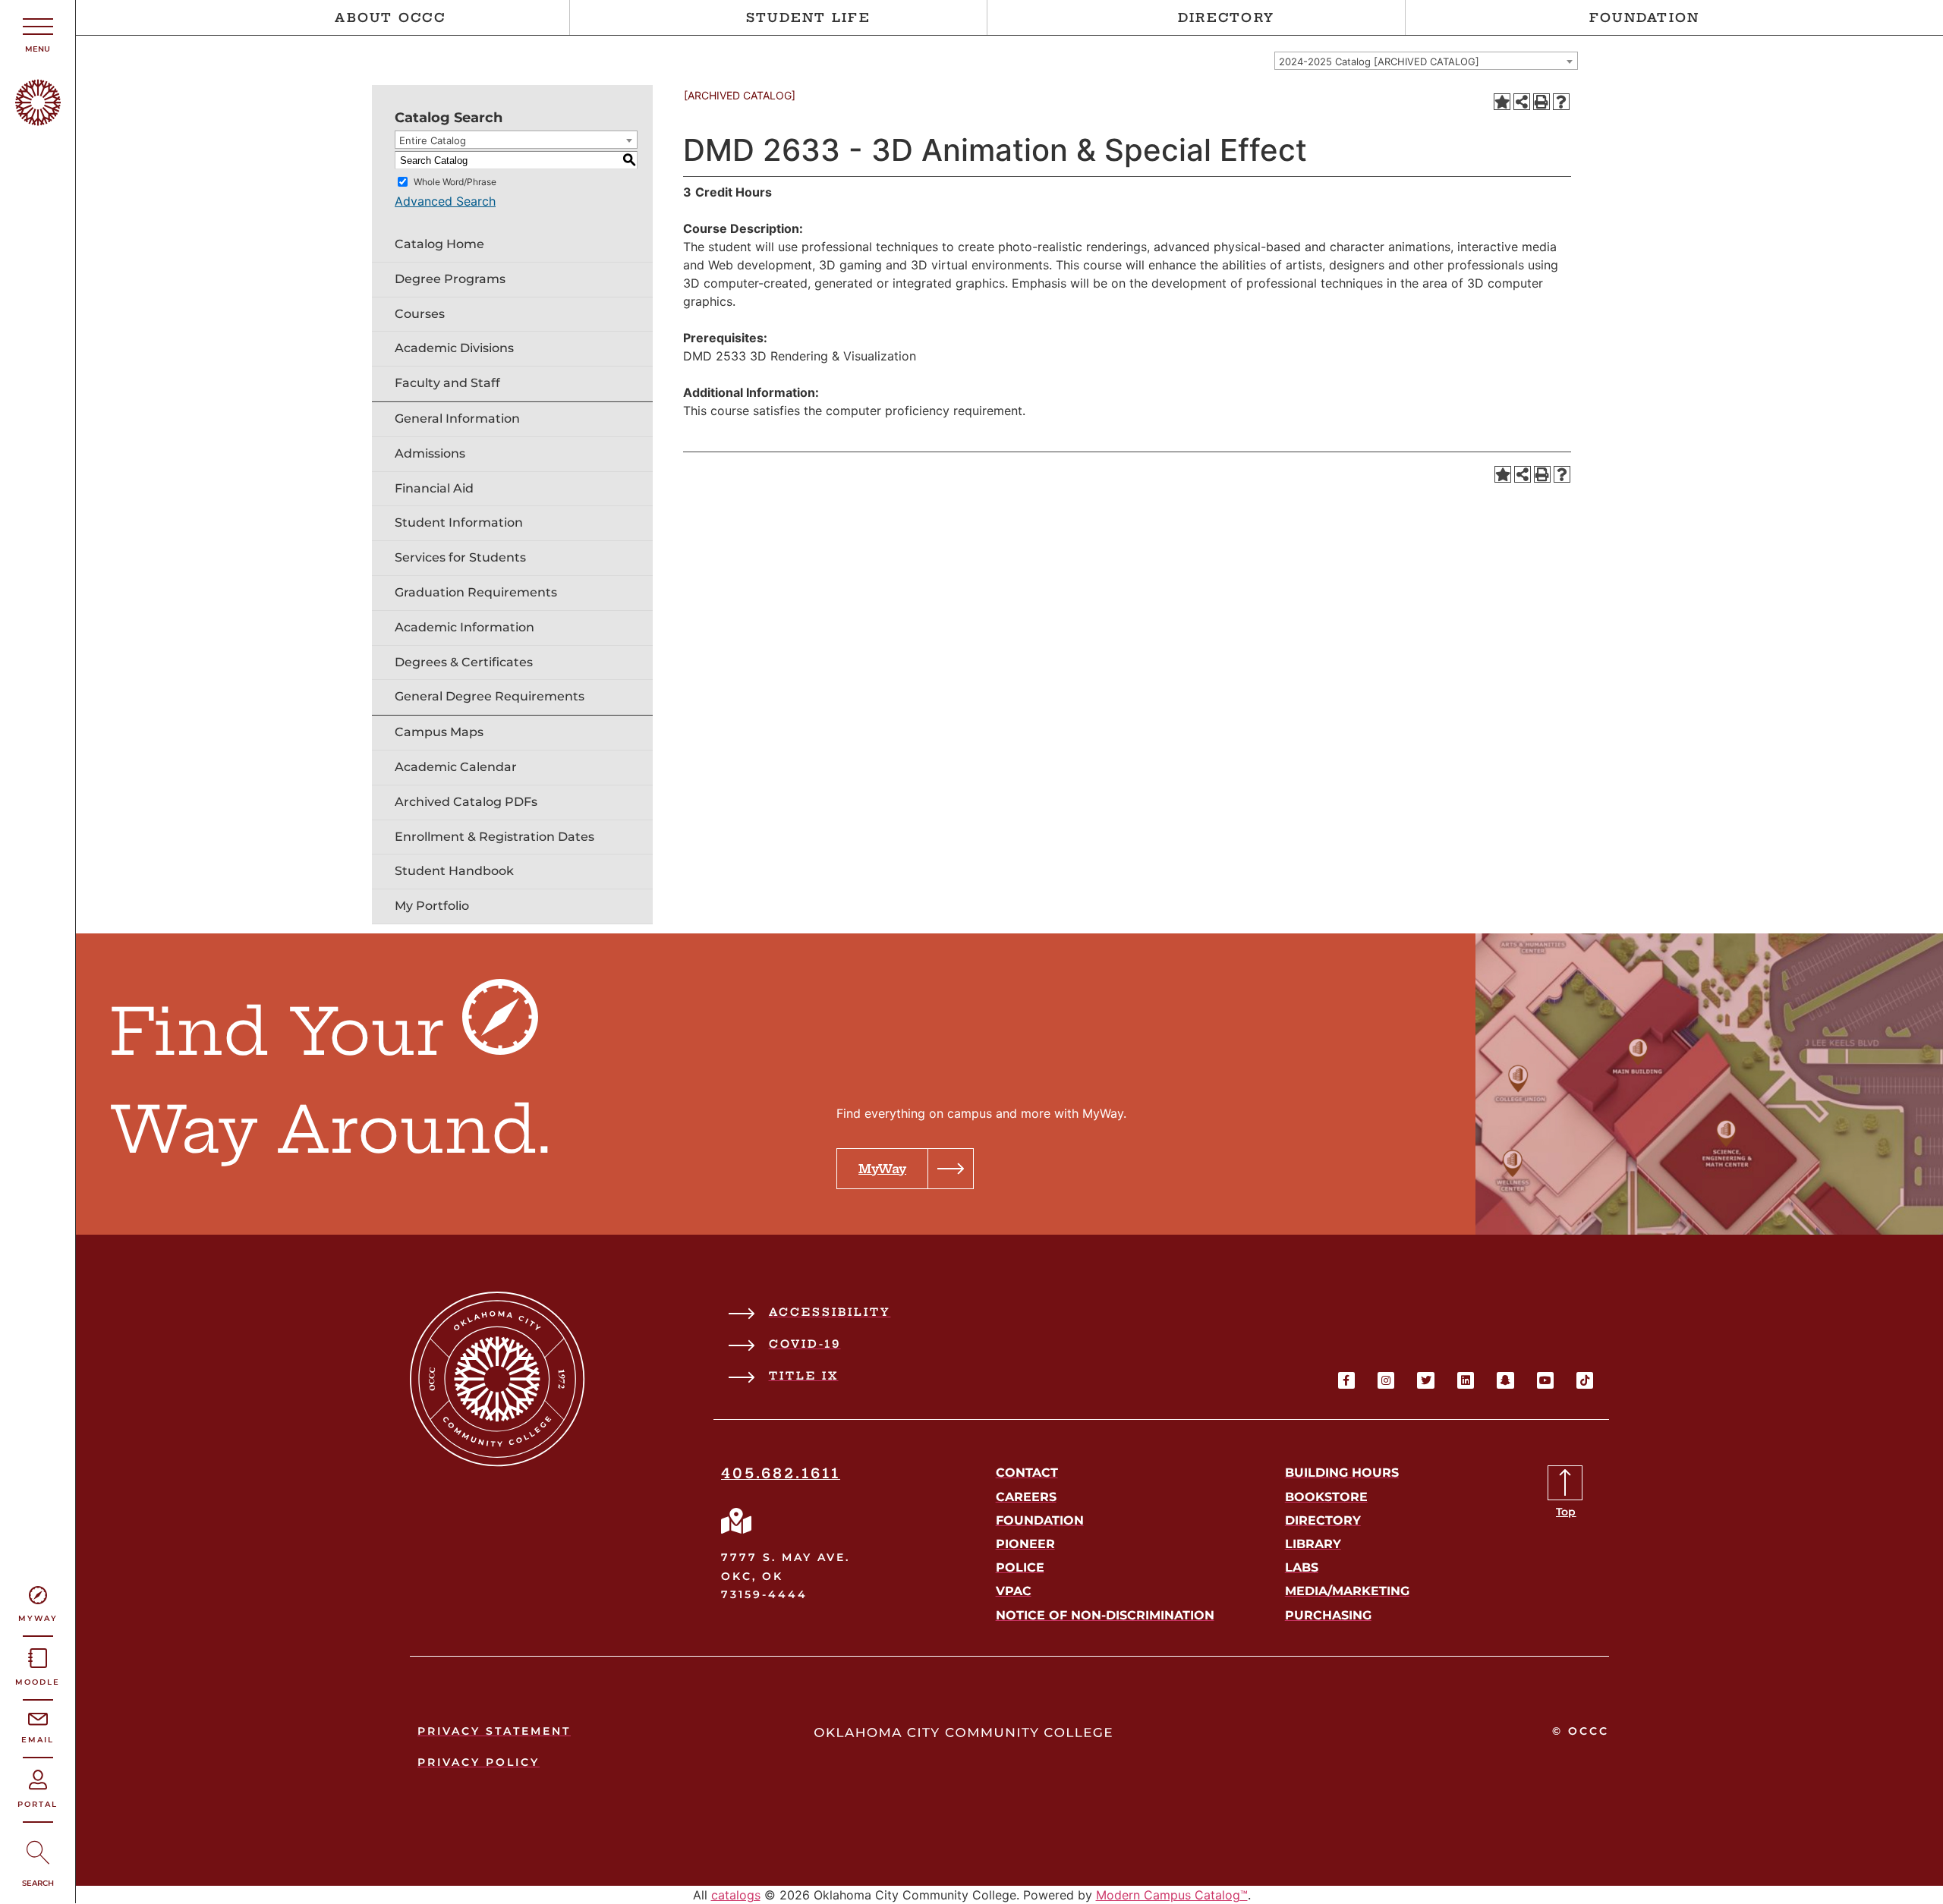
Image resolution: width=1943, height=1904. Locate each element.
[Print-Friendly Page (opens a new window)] (1541, 102)
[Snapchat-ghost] (1505, 1380)
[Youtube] (1545, 1380)
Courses (420, 314)
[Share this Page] (1522, 102)
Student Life (808, 17)
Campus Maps (439, 732)
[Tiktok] (1585, 1380)
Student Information (459, 522)
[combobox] (1426, 61)
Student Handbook (454, 871)
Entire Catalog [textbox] (433, 140)
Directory (1226, 17)
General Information (457, 419)
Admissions (430, 453)
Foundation (1645, 17)
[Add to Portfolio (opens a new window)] (1502, 102)
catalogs (736, 1895)
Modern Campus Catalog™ (1172, 1895)
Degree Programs (450, 279)
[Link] (736, 1521)
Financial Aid (434, 488)
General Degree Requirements (490, 696)
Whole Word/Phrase (455, 182)
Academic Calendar (456, 767)
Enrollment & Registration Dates (494, 837)
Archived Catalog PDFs (466, 802)
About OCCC (390, 17)
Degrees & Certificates (464, 662)
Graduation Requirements (476, 592)
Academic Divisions (454, 348)
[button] (905, 1169)
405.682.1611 (781, 1473)
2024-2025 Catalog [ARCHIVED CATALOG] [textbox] (1379, 61)
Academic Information (464, 627)
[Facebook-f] (1346, 1380)
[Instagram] (1386, 1380)
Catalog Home (439, 244)
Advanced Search (445, 201)
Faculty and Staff (447, 383)
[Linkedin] (1466, 1380)
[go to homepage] (498, 1462)
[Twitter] (1425, 1380)
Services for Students (460, 557)
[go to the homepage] (38, 121)
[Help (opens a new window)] (1561, 102)
